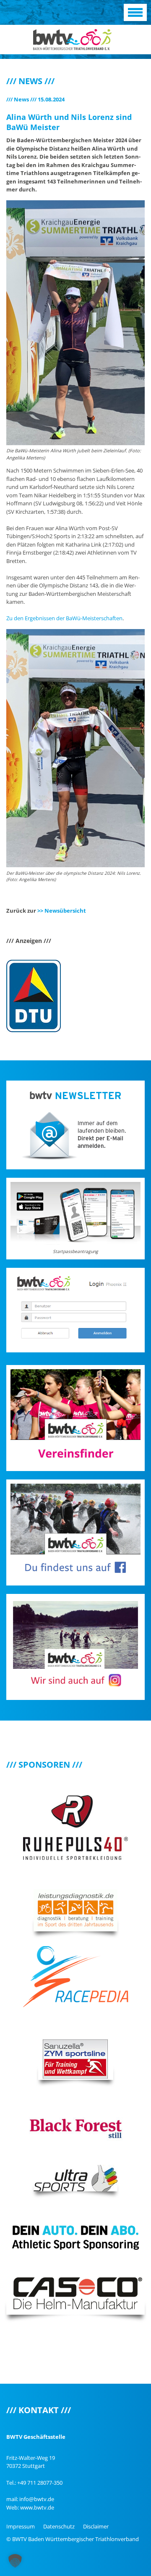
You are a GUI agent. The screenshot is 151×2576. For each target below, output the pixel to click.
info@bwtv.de (37, 2499)
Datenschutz (59, 2526)
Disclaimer (96, 2526)
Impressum (21, 2526)
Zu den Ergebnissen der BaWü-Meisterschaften (64, 618)
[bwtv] (72, 39)
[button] (15, 2561)
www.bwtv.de (37, 2507)
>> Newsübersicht (62, 911)
